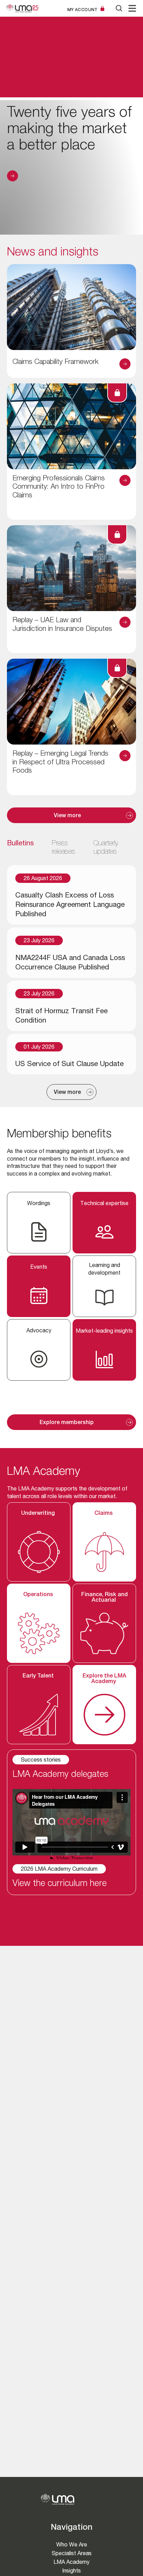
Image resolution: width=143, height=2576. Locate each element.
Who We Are (72, 2545)
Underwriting (39, 1514)
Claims (104, 1514)
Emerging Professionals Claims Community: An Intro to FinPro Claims (59, 487)
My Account (83, 10)
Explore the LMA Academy (104, 1679)
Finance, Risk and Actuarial (104, 1598)
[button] (132, 8)
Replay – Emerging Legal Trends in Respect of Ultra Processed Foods (60, 763)
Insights (71, 2571)
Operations (39, 1595)
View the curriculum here (60, 1884)
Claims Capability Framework (56, 362)
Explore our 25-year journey (12, 176)
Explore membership (67, 1423)
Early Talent (39, 1676)
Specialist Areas (72, 2553)
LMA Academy (71, 2562)
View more (67, 816)
